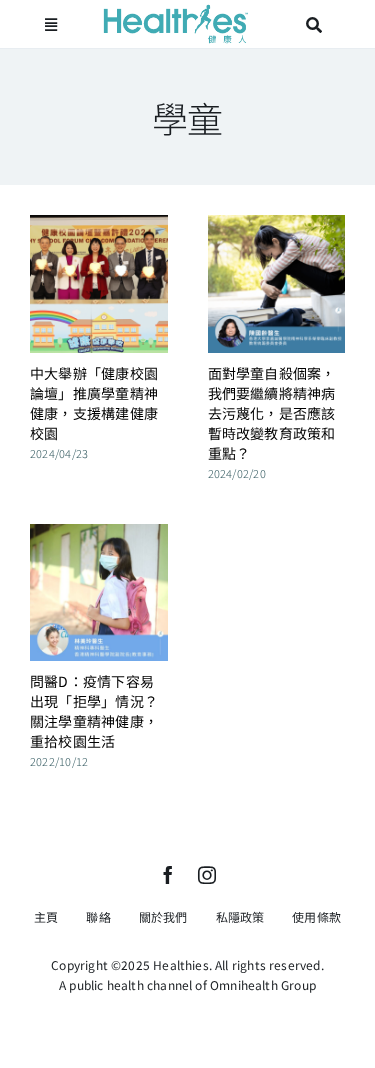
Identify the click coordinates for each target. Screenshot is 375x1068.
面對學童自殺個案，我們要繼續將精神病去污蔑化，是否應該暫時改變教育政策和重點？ (272, 413)
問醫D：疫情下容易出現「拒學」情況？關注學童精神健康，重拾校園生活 (94, 711)
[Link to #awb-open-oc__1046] (314, 25)
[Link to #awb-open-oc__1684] (51, 25)
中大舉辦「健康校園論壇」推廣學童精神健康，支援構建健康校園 (94, 403)
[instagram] (207, 875)
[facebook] (168, 875)
